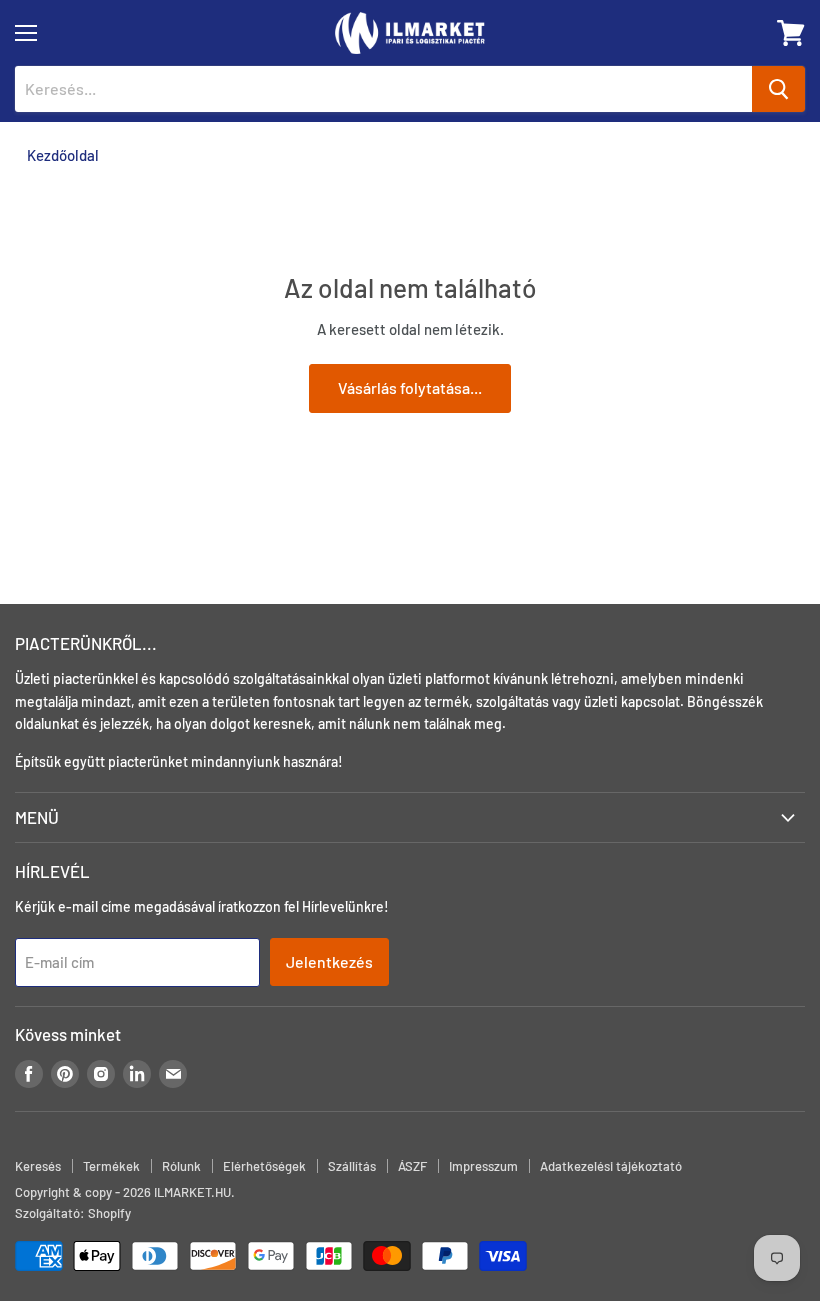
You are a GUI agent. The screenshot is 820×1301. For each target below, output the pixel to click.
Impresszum (483, 1166)
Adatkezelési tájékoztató (611, 1166)
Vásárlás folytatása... (410, 387)
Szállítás (352, 1166)
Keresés (38, 1166)
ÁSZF (412, 1166)
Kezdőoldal (63, 155)
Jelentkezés (329, 961)
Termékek (111, 1166)
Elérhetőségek (264, 1166)
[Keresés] (778, 89)
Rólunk (181, 1166)
